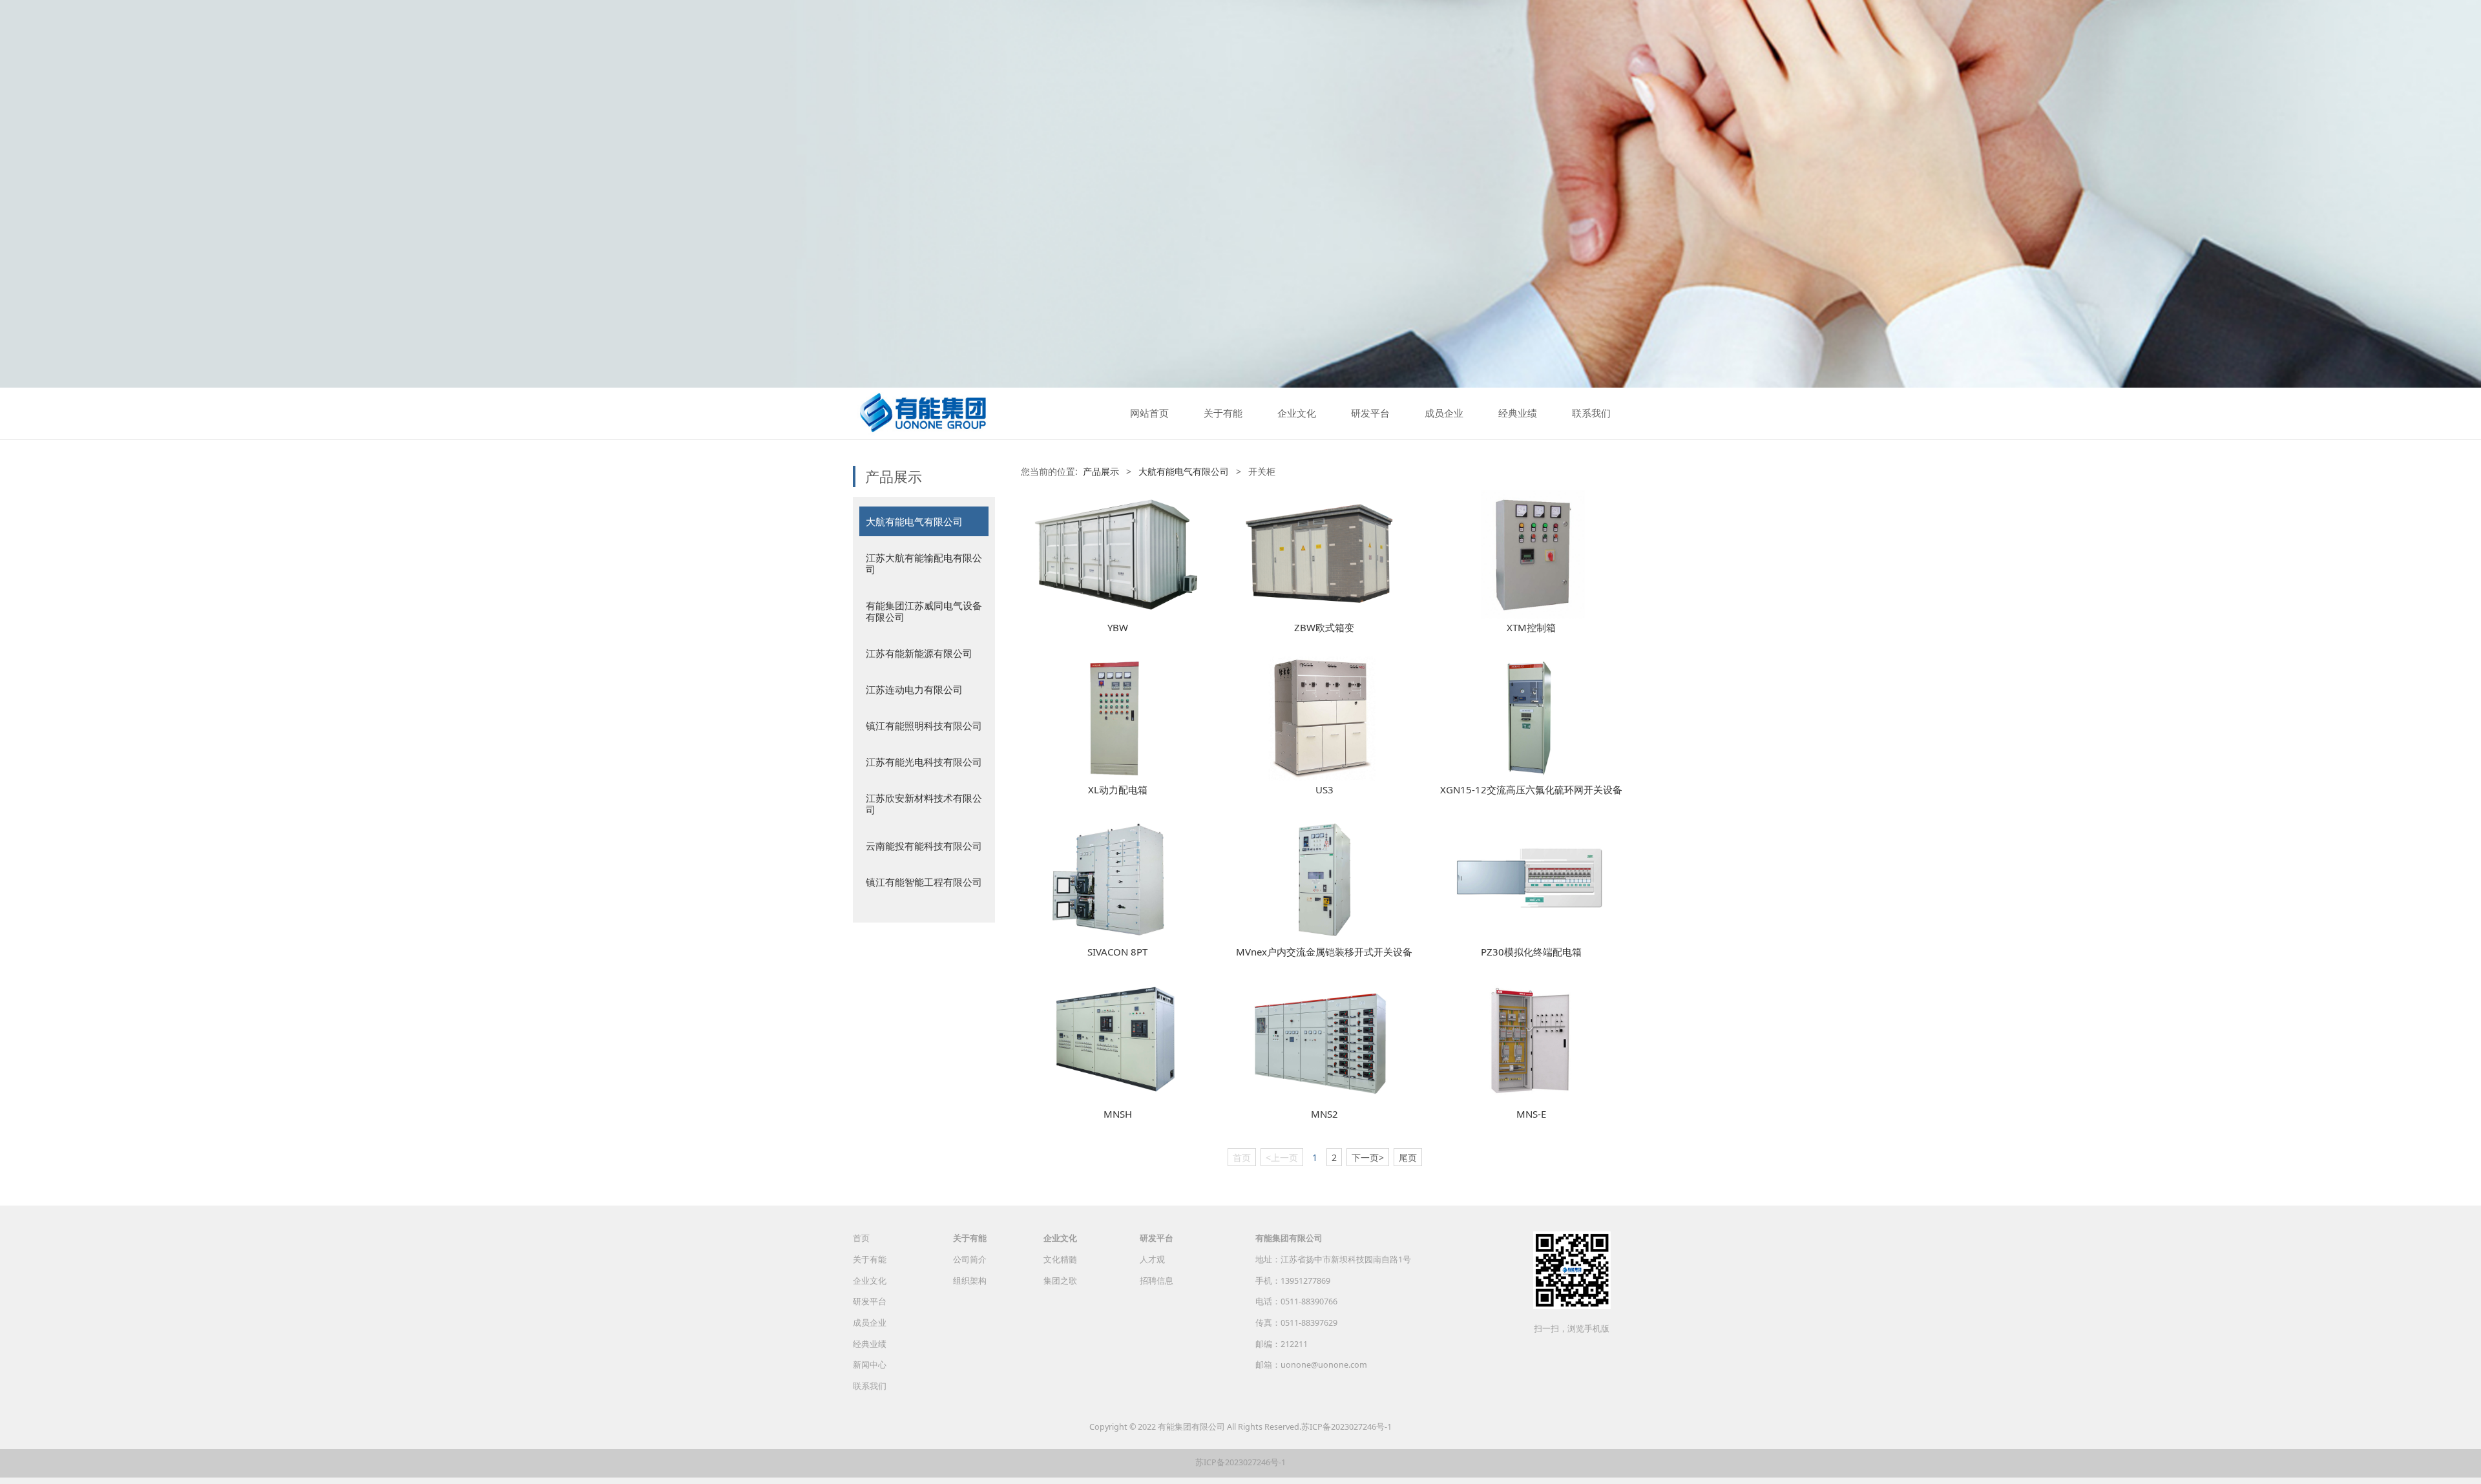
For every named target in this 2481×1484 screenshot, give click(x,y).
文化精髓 (1060, 1259)
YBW (1118, 627)
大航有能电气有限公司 (914, 521)
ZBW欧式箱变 (1324, 627)
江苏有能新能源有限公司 (919, 653)
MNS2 (1324, 1114)
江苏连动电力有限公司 (914, 689)
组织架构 (970, 1281)
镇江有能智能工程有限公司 (924, 882)
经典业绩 (1518, 413)
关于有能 (1223, 413)
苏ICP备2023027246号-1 (1346, 1427)
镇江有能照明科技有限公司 (924, 726)
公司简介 (970, 1259)
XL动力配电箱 (1118, 789)
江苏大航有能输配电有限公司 (924, 563)
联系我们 (1591, 413)
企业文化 (1297, 413)
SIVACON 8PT (1117, 952)
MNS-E (1531, 1114)
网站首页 (1149, 413)
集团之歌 (1060, 1281)
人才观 (1152, 1259)
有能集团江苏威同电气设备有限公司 (924, 611)
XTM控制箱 (1531, 627)
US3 (1324, 789)
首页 (861, 1238)
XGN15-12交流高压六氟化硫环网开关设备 (1531, 789)
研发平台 (1370, 413)
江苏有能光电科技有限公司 (924, 762)
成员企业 (1444, 413)
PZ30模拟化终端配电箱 (1531, 952)
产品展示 (1101, 471)
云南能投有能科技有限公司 (924, 846)
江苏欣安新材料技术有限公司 (924, 804)
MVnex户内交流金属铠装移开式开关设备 (1324, 952)
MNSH (1118, 1114)
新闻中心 (870, 1365)
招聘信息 (1157, 1281)
